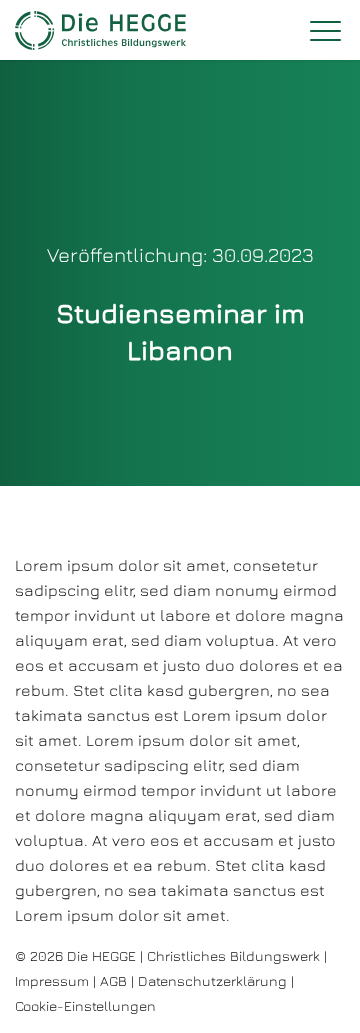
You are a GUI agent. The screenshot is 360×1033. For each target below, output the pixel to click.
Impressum (52, 980)
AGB (113, 980)
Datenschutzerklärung (212, 980)
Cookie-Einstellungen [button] (85, 1005)
